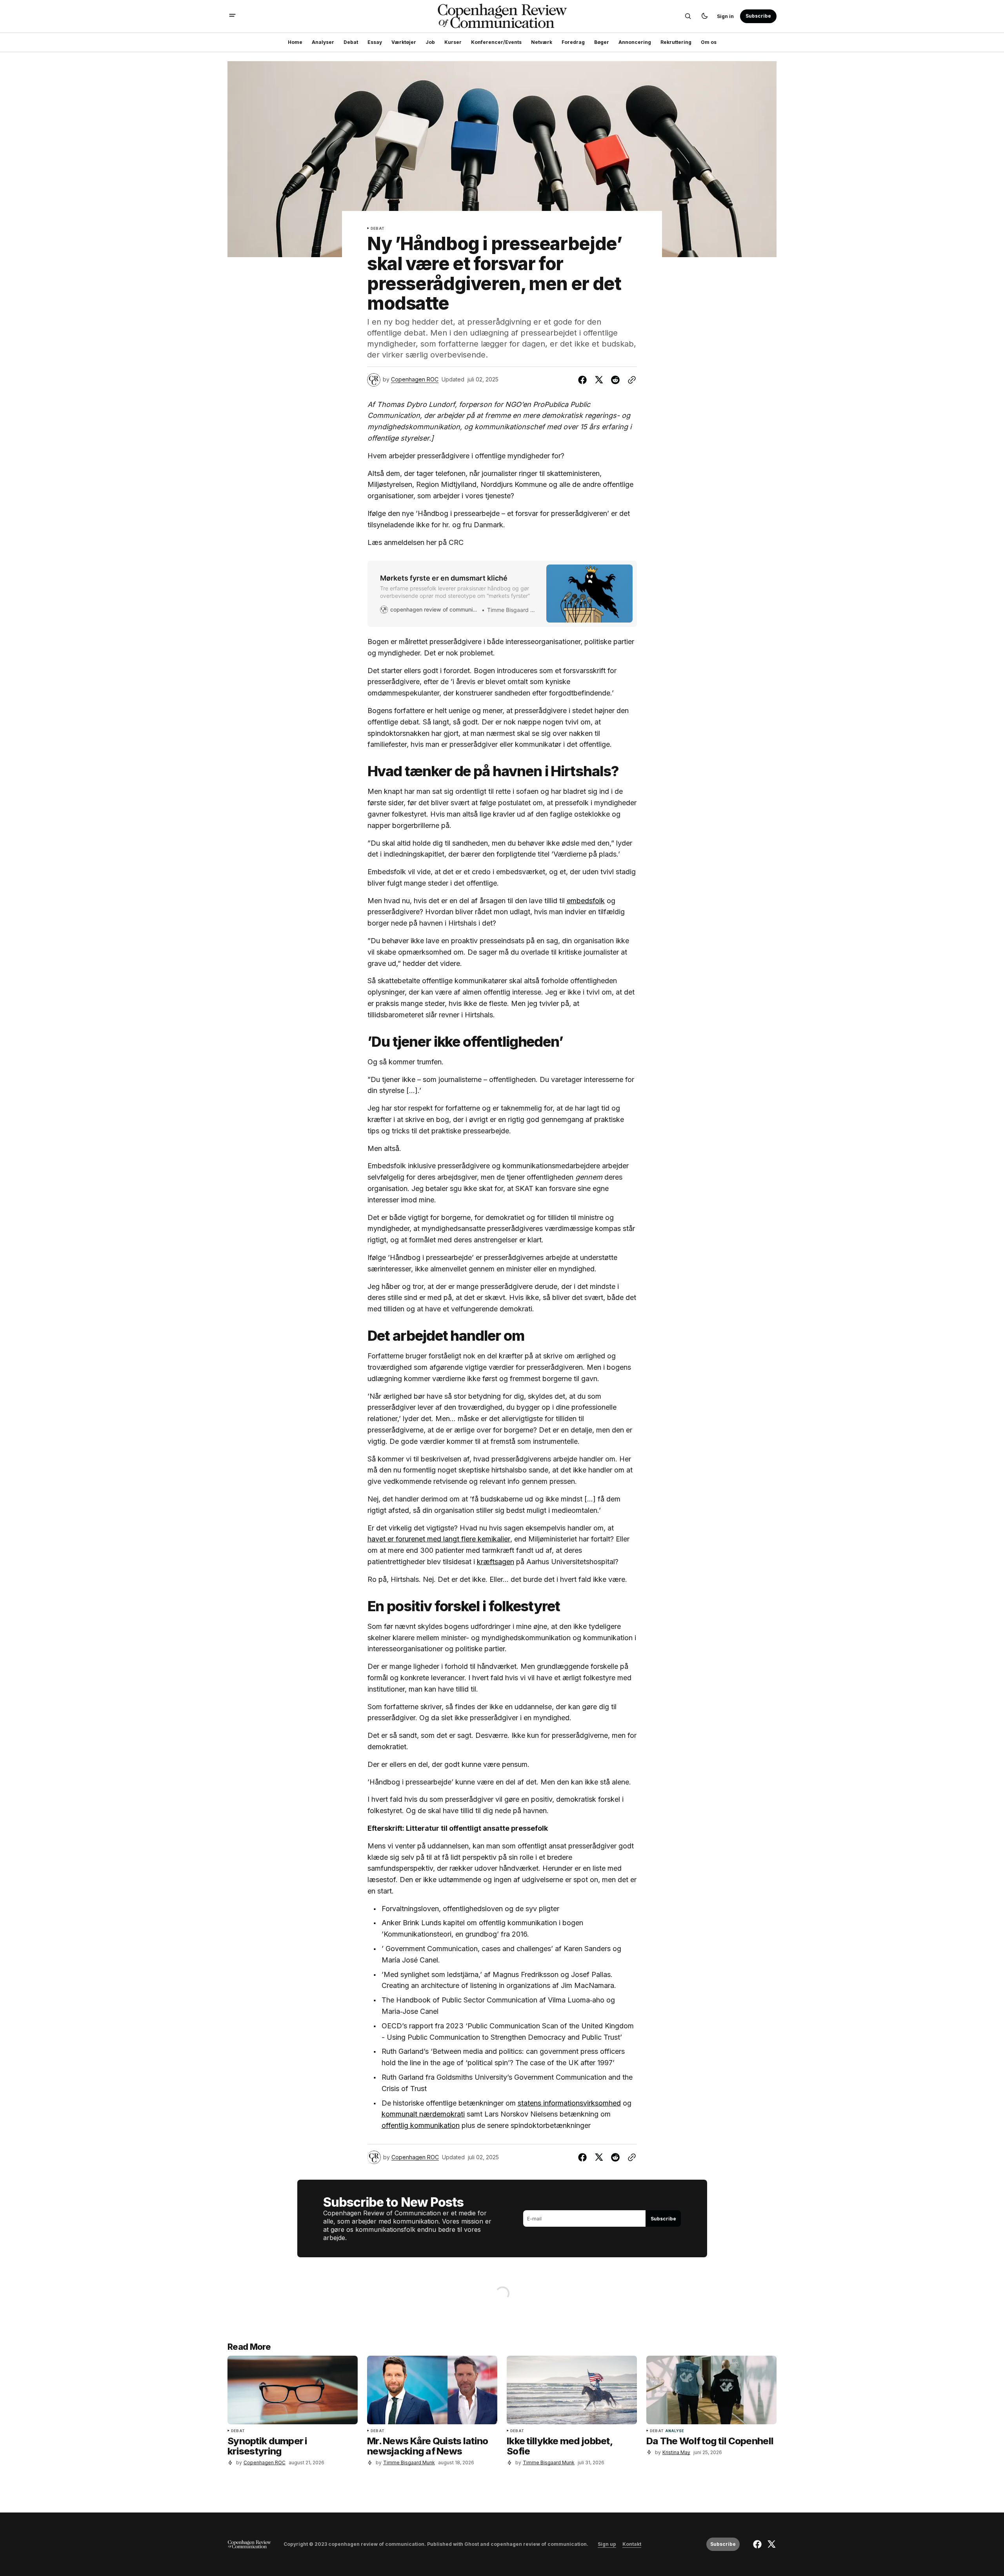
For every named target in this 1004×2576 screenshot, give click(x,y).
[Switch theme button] (704, 16)
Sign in (725, 16)
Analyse (675, 2431)
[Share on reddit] (615, 380)
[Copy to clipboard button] (630, 380)
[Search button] (688, 16)
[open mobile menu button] (232, 16)
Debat (377, 229)
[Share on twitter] (599, 380)
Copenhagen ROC (415, 379)
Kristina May (676, 2452)
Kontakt (632, 2544)
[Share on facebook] (584, 380)
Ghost (472, 2544)
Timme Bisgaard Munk (409, 2463)
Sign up (607, 2544)
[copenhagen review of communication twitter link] (770, 2544)
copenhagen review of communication (539, 2544)
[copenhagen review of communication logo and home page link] (249, 2544)
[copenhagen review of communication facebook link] (758, 2544)
